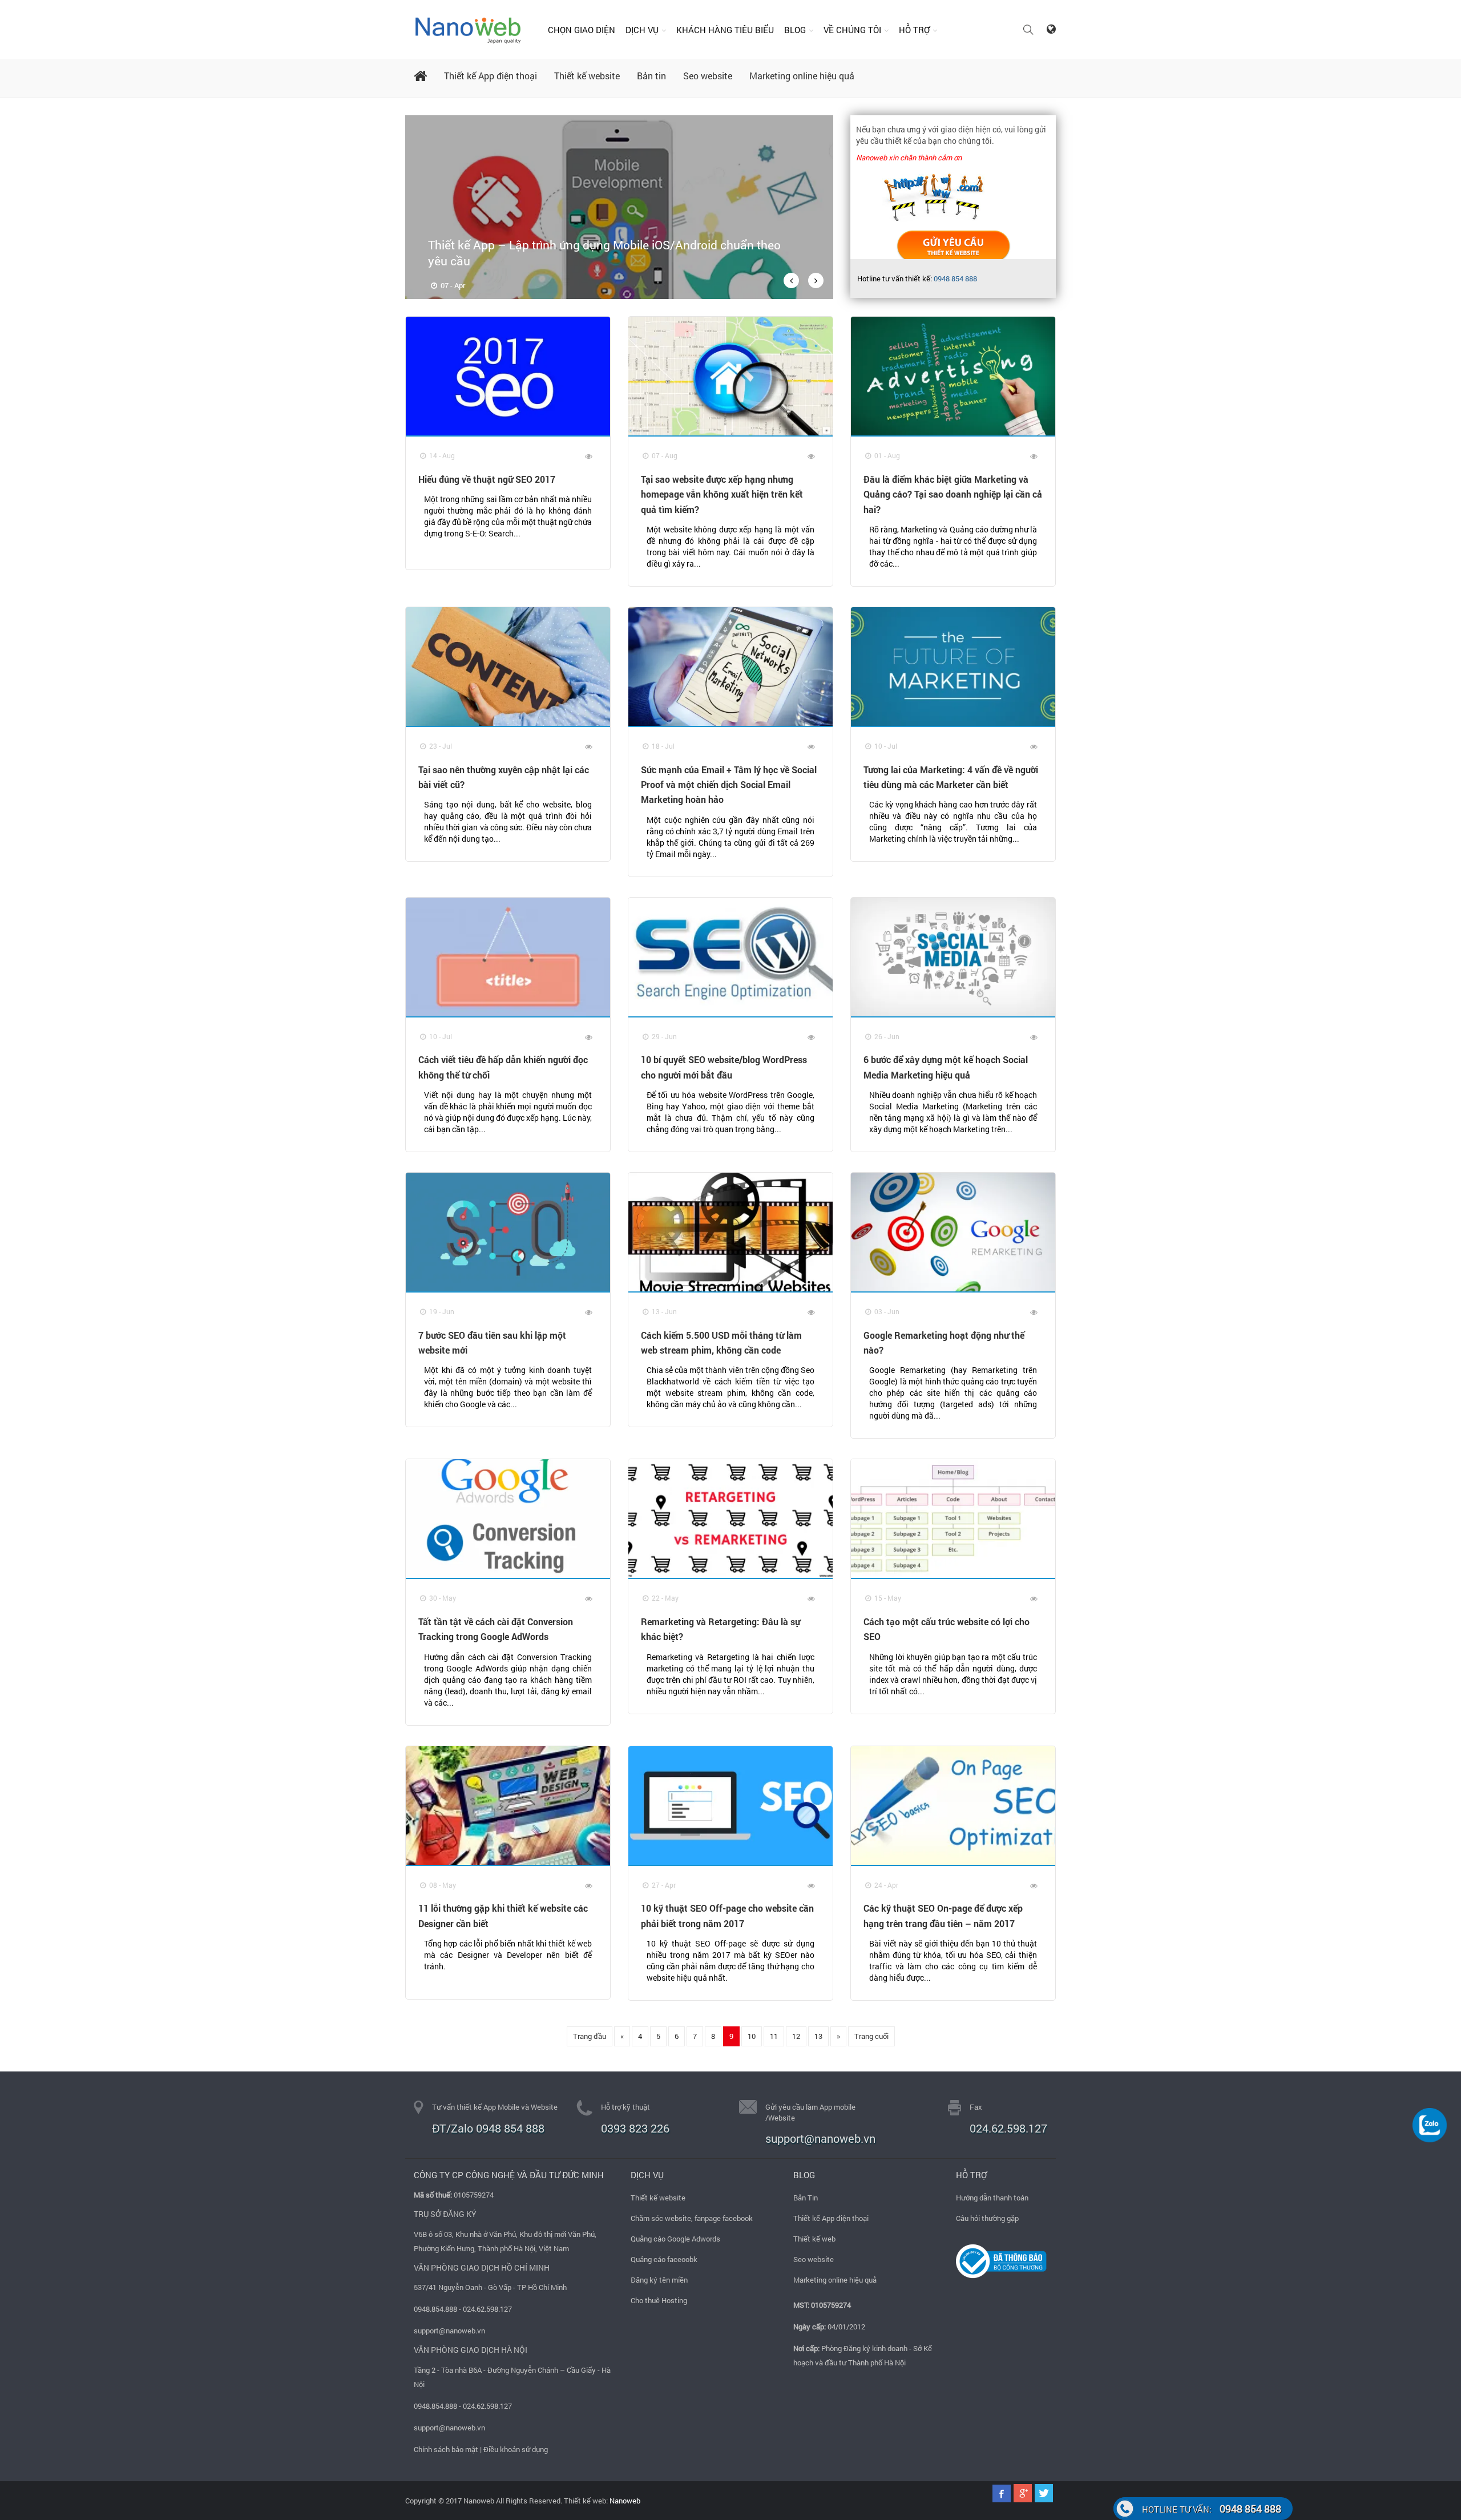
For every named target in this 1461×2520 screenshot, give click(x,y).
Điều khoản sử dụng (516, 2449)
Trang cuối (871, 2036)
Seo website (708, 76)
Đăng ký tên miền (659, 2280)
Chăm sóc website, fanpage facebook (692, 2218)
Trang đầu (590, 2036)
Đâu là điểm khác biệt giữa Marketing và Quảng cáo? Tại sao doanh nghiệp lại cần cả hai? (953, 494)
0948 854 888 (955, 278)
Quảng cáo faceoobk (664, 2259)
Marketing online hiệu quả (802, 76)
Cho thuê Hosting (659, 2300)
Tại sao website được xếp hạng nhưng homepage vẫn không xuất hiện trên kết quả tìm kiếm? (722, 494)
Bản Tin (806, 2198)
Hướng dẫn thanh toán (992, 2198)
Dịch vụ (642, 30)
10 (752, 2036)
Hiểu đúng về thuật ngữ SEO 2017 (487, 479)
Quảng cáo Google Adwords (675, 2239)
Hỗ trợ (914, 30)
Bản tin (651, 76)
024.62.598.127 (1008, 2128)
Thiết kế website (587, 76)
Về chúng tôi (852, 30)
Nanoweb (624, 2501)
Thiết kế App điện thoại (491, 76)
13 (818, 2036)
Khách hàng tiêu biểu (725, 30)
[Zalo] (1430, 2124)
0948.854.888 (435, 2309)
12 (796, 2036)
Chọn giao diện (582, 30)
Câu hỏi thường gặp (987, 2218)
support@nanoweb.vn (449, 2331)
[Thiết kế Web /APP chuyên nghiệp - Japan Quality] (468, 29)
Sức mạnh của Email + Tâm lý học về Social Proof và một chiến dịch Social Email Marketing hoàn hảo (729, 785)
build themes (953, 246)
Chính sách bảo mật (446, 2449)
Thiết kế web (814, 2239)
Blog (795, 30)
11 (774, 2036)
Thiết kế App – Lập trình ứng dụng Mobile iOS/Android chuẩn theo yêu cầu (604, 253)
